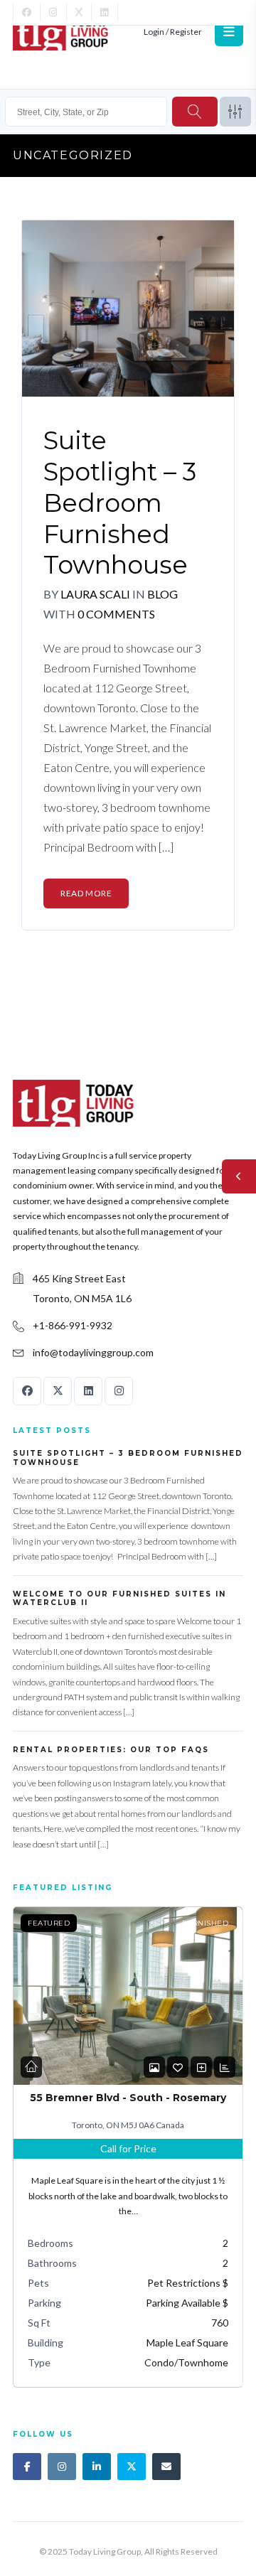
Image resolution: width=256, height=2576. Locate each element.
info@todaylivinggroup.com (93, 1352)
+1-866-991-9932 (73, 1325)
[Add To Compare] (201, 2067)
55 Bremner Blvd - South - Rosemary (128, 2098)
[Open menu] (229, 32)
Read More (86, 893)
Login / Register (173, 32)
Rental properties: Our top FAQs (111, 1750)
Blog (162, 594)
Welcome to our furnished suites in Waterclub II (119, 1599)
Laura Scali (95, 594)
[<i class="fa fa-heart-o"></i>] (178, 2067)
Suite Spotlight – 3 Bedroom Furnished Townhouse (120, 503)
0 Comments (116, 614)
